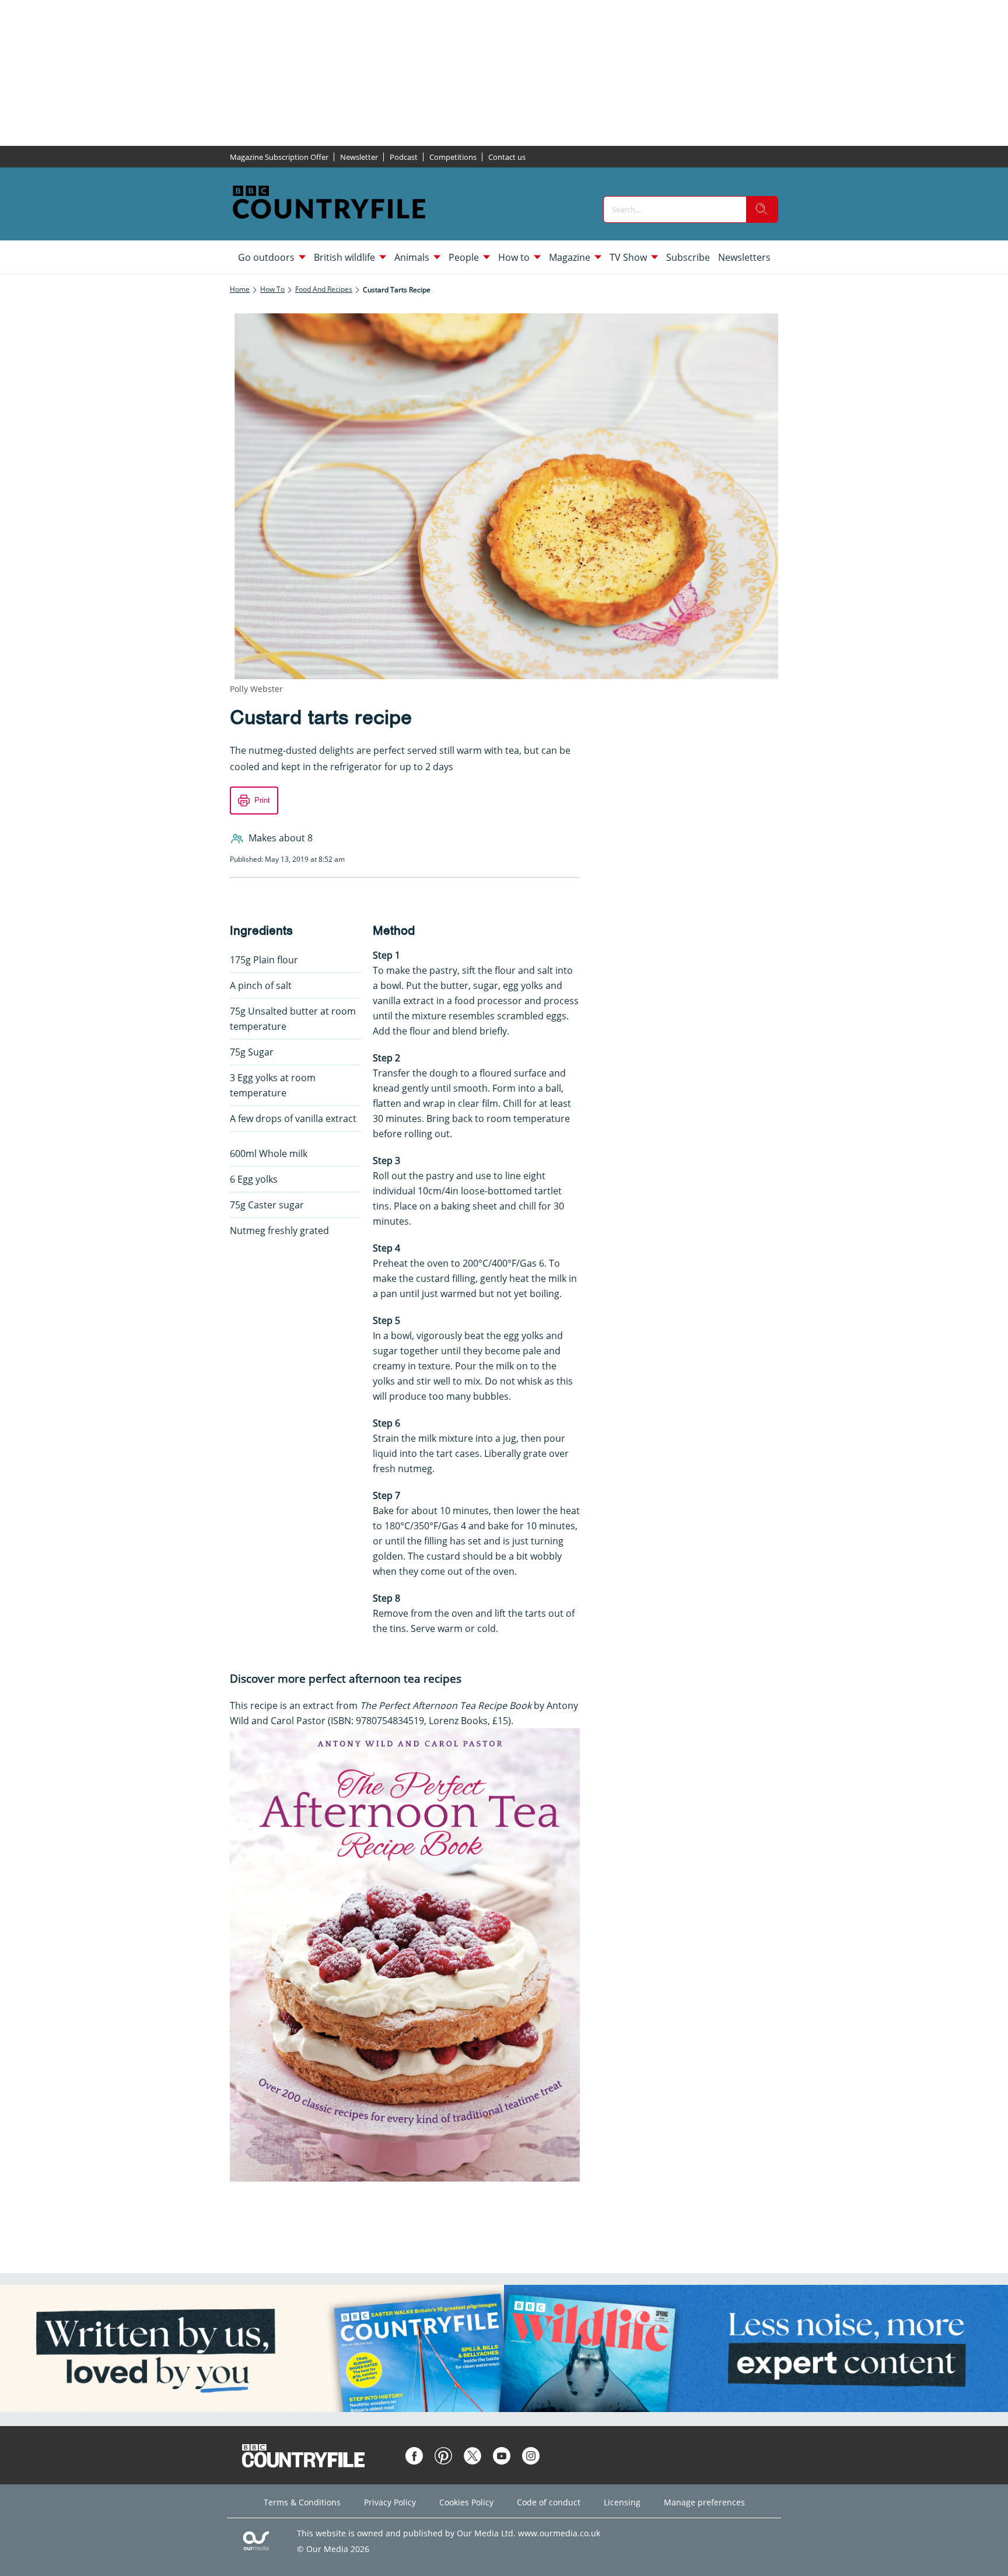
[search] (762, 209)
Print (262, 800)
